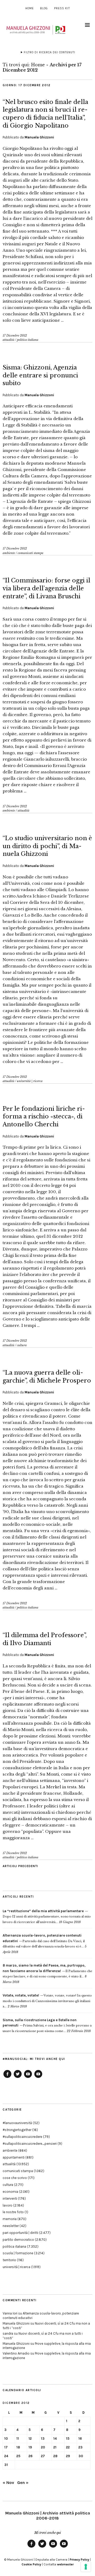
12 (30, 2438)
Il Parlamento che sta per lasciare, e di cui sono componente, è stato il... (47, 1971)
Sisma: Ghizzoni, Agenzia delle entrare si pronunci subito (40, 375)
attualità (8, 340)
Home (30, 8)
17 (6, 2447)
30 (81, 2456)
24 (6, 2456)
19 (30, 2447)
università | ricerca (30, 1081)
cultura (22, 1345)
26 (30, 2456)
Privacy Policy (79, 2560)
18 (18, 2447)
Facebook (7, 2078)
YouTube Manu (28, 2078)
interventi (10, 2198)
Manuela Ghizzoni (39, 137)
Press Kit (62, 8)
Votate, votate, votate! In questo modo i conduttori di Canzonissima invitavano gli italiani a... (47, 2001)
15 (68, 2438)
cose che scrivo (15, 2178)
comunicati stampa (30, 553)
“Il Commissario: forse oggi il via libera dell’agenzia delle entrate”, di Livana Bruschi (46, 588)
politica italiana (28, 340)
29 (68, 2456)
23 (80, 2447)
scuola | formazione (18, 2253)
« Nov (8, 2483)
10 (6, 2438)
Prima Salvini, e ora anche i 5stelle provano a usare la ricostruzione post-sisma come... (47, 2026)
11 (18, 2438)
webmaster (65, 2564)
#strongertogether (17, 2130)
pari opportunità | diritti (20, 2233)
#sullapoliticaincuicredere (22, 2137)
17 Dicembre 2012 (15, 335)
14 (55, 2438)
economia (10, 2192)
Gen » (23, 2483)
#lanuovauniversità (17, 2123)
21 (55, 2447)
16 (80, 2438)
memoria (10, 2219)
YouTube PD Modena (38, 2078)
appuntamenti (14, 2157)
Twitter (18, 2078)
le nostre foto (13, 2212)
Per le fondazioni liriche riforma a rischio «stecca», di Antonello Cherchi (44, 1117)
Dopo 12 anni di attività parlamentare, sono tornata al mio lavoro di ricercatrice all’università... (47, 1917)
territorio (9, 2260)
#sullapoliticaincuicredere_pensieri (30, 2144)
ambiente (9, 553)
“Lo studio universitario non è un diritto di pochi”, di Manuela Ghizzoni (47, 846)
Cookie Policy (31, 2564)
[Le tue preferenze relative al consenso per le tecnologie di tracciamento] (86, 2567)
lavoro (8, 2205)
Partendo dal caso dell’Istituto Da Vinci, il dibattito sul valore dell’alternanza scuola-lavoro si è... (44, 1941)
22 (68, 2447)
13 (43, 2438)
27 (43, 2456)
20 (43, 2447)
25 (18, 2456)
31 (6, 2465)
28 (55, 2456)
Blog (44, 8)
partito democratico (18, 2240)
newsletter (11, 2226)
